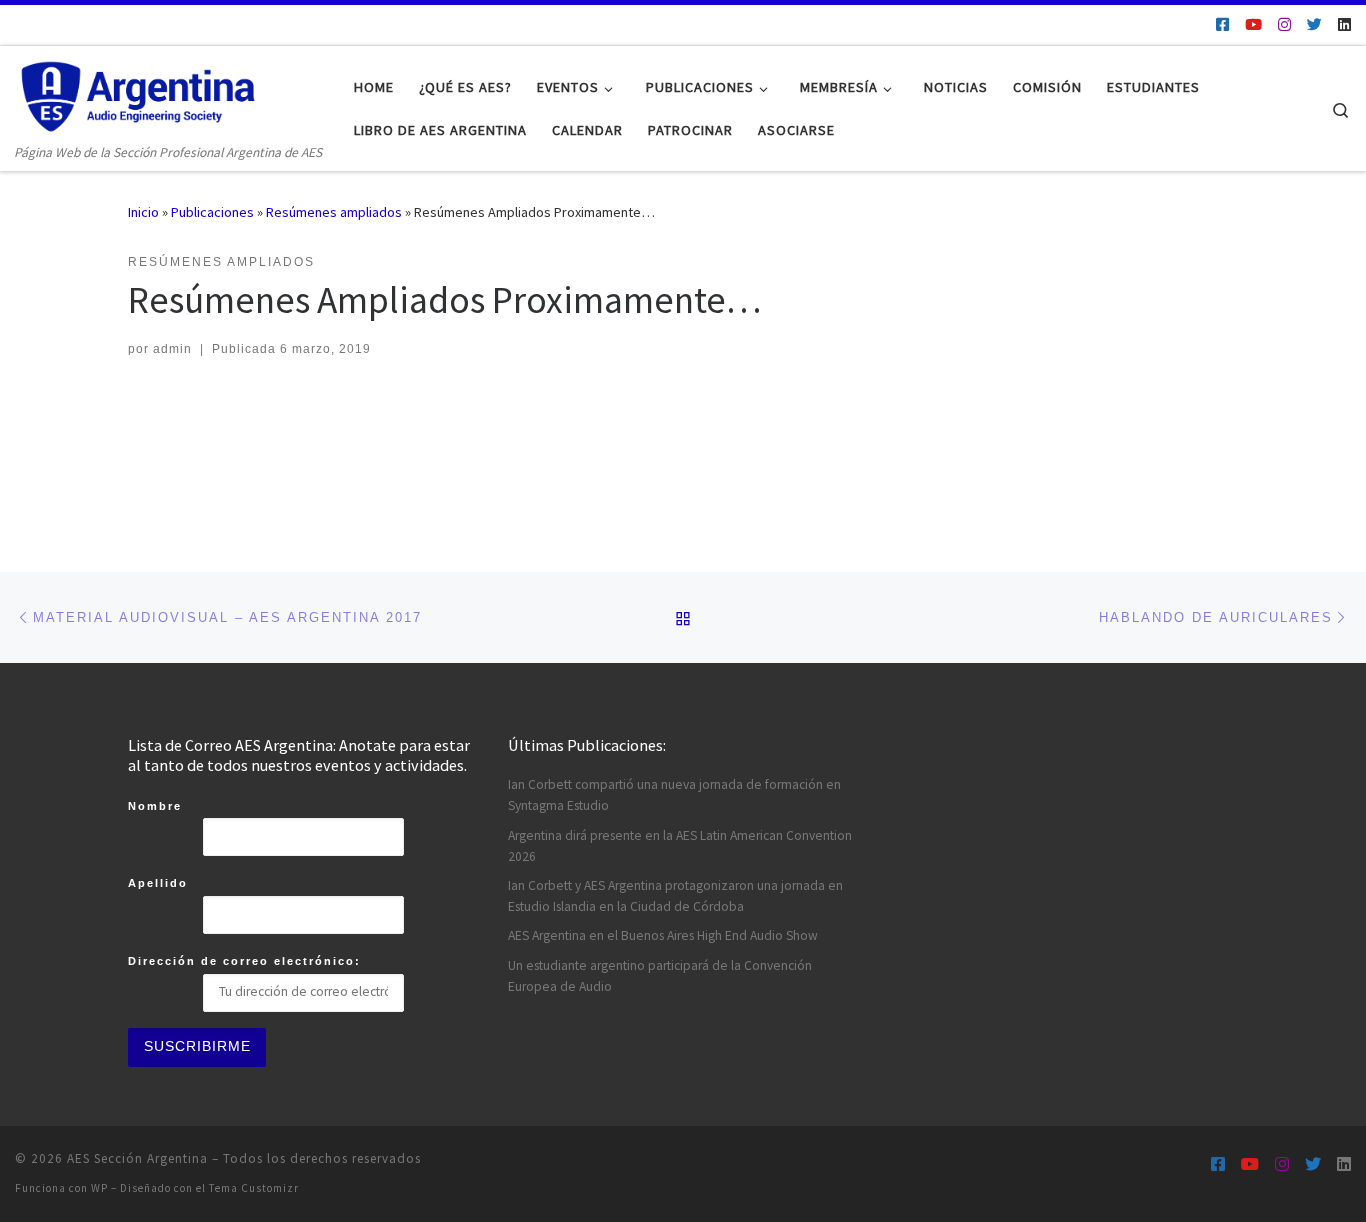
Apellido (158, 883)
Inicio (143, 212)
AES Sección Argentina (137, 1158)
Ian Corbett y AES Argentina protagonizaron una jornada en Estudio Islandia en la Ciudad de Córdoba (675, 896)
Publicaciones (212, 212)
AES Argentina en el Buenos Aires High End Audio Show (663, 935)
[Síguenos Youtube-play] (1253, 24)
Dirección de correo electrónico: (244, 961)
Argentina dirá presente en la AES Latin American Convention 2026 (680, 846)
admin (172, 349)
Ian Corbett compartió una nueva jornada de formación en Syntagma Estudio (674, 795)
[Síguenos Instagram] (1284, 24)
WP (99, 1188)
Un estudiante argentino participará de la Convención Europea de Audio (660, 976)
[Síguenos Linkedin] (1344, 24)
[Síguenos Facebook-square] (1222, 24)
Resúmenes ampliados (334, 212)
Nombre (155, 806)
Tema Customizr (254, 1188)
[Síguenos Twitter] (1314, 24)
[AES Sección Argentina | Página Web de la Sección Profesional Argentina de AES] (140, 93)
